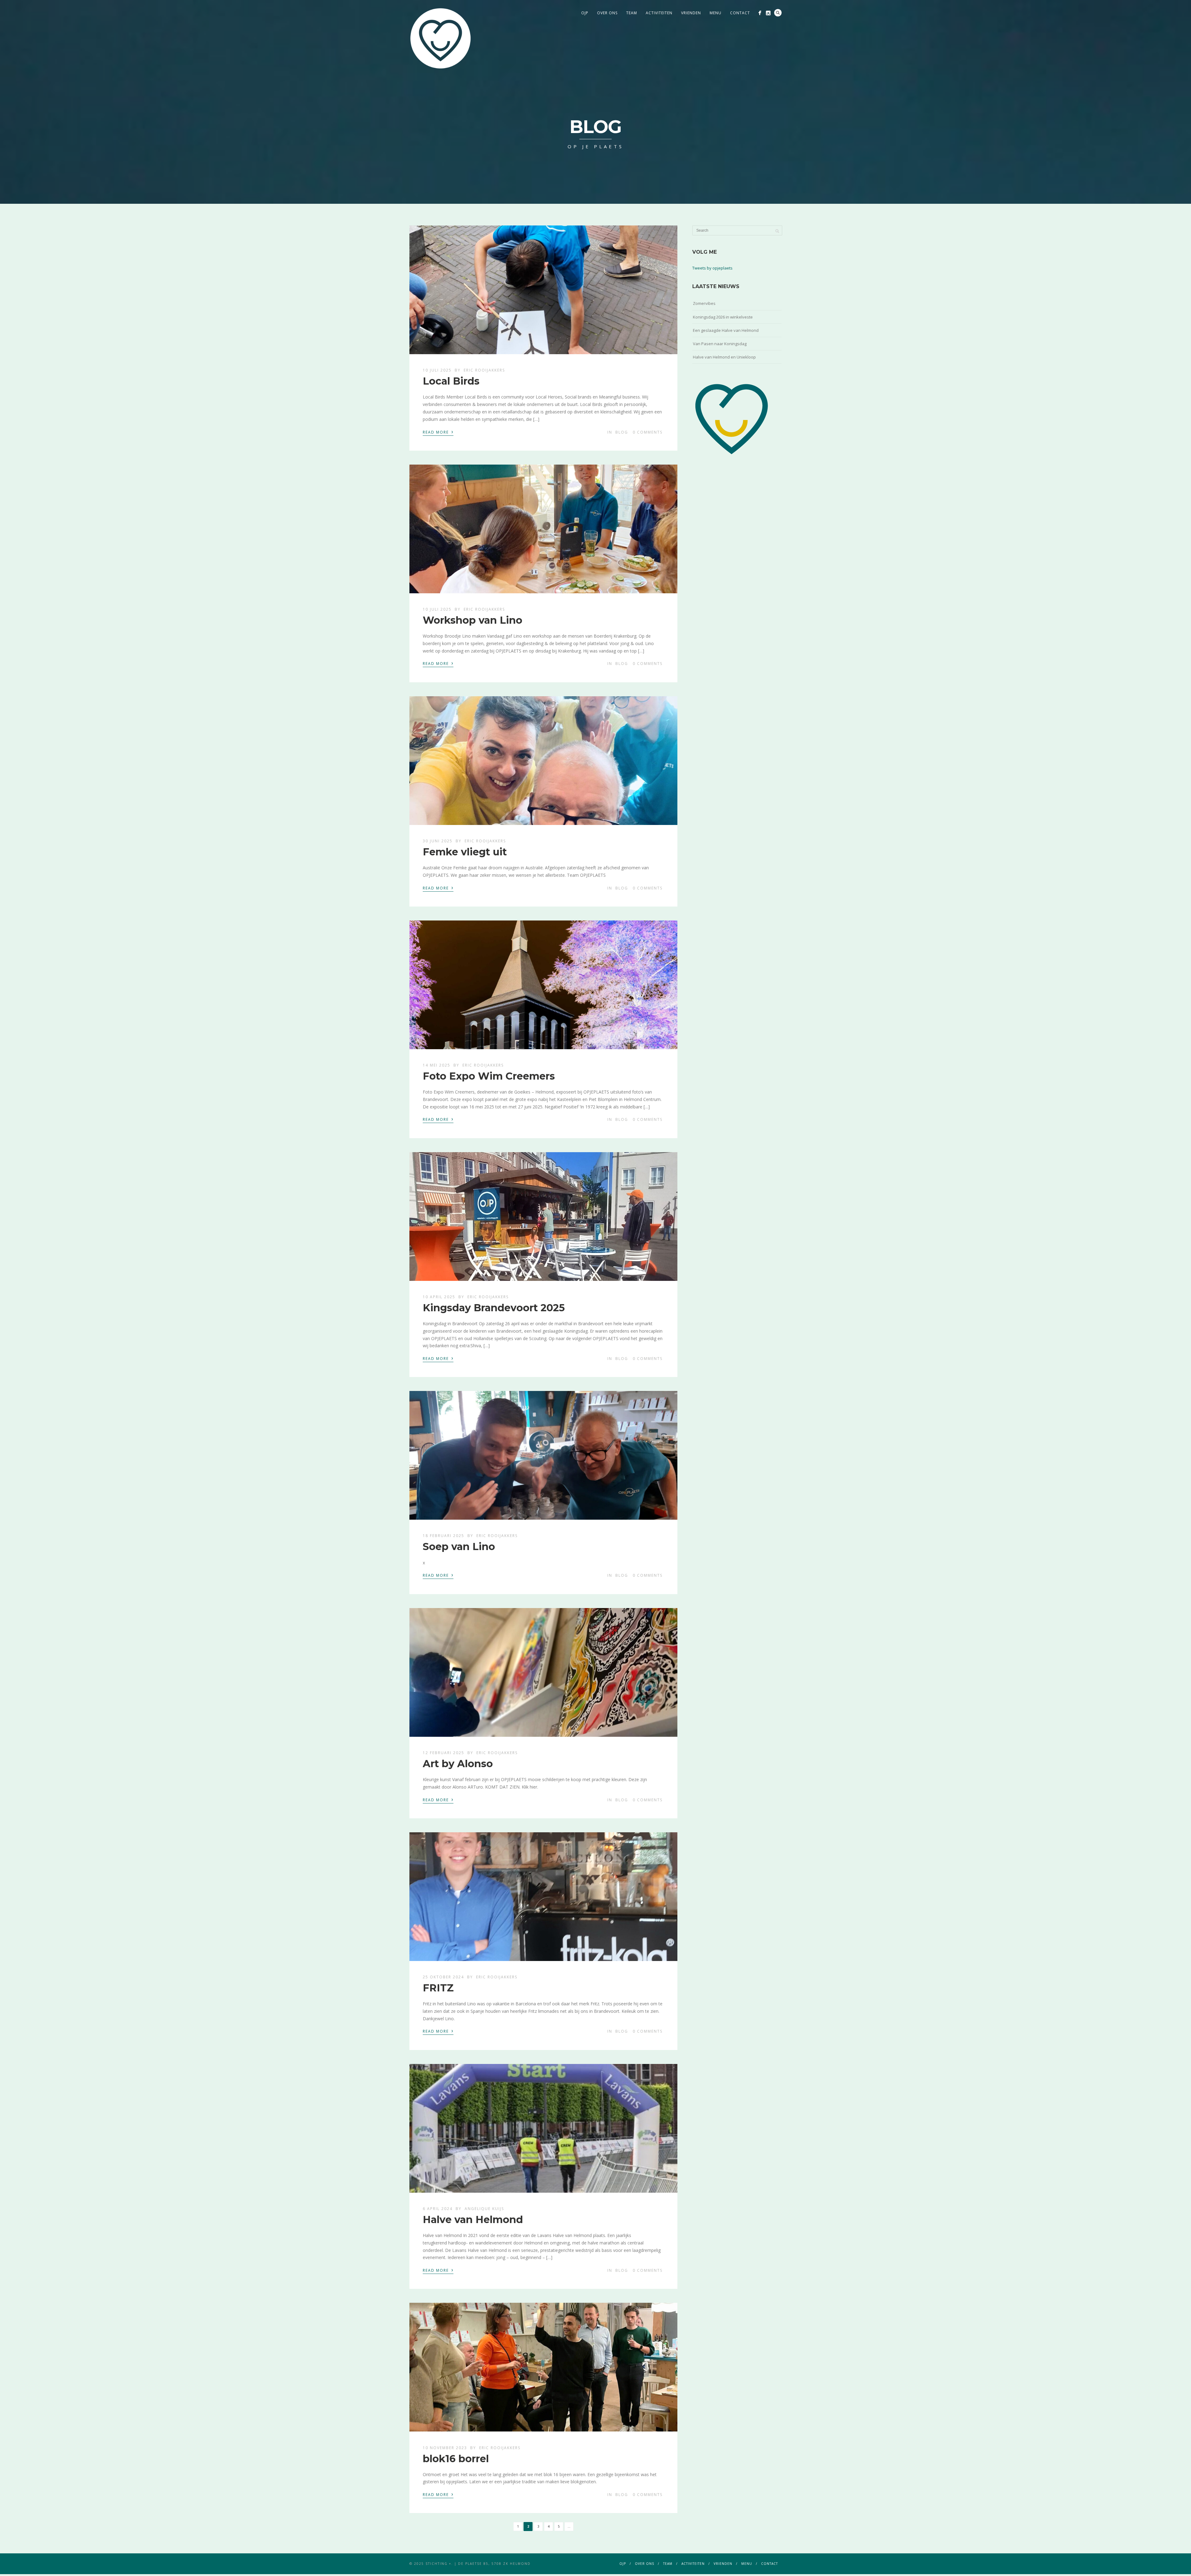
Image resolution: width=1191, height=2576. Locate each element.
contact (740, 13)
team (632, 13)
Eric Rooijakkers (484, 370)
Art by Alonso (458, 1764)
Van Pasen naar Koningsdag (720, 344)
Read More (438, 432)
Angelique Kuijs (484, 2209)
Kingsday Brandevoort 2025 (494, 1308)
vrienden (691, 13)
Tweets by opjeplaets (712, 268)
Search (778, 13)
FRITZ (438, 1988)
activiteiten (659, 13)
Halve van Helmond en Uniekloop (724, 357)
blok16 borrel (456, 2459)
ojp (585, 13)
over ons (607, 13)
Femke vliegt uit (465, 852)
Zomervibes (704, 303)
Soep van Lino (459, 1546)
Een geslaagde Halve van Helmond (726, 330)
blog (622, 432)
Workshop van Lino (473, 620)
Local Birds (451, 381)
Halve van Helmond (473, 2219)
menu (716, 13)
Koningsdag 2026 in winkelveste (723, 317)
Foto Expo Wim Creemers (489, 1076)
